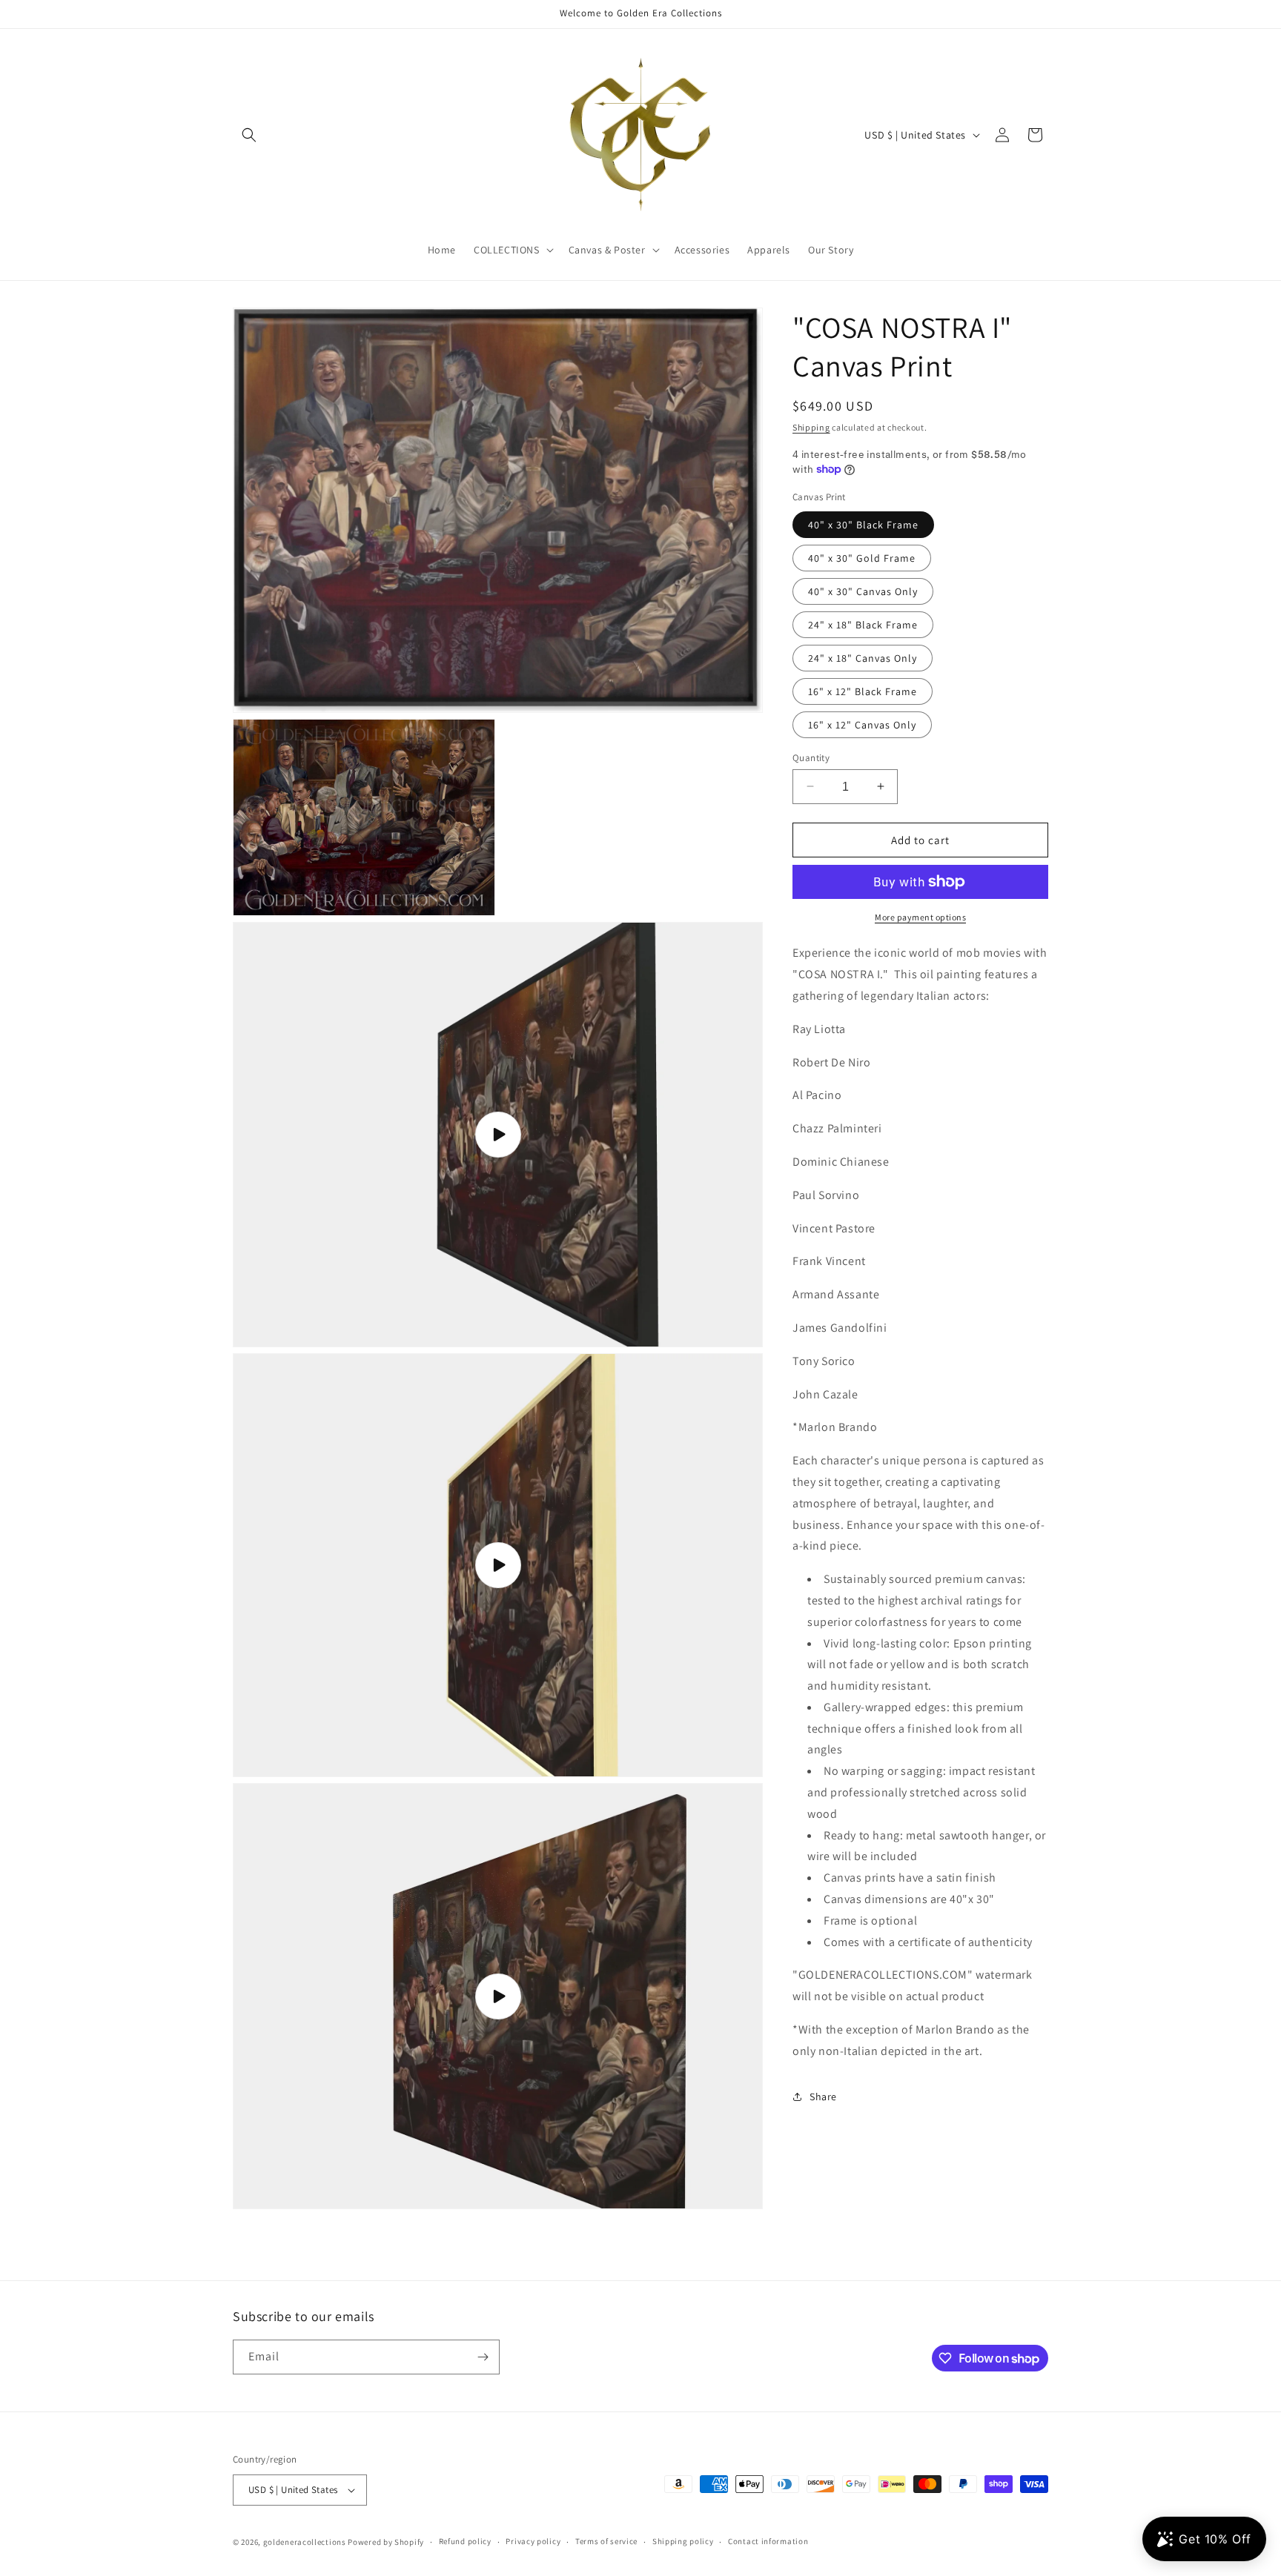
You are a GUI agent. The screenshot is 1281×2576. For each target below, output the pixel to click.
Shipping (811, 427)
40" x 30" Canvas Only (863, 591)
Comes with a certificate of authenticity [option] (928, 1941)
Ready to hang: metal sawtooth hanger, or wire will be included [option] (927, 1845)
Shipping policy (683, 2541)
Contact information (768, 2541)
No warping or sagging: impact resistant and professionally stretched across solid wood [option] (921, 1792)
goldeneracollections (305, 2542)
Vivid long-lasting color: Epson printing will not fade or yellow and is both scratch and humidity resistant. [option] (920, 1664)
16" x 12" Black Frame (863, 691)
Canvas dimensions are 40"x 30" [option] (909, 1898)
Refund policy (465, 2541)
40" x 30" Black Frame (863, 524)
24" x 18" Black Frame (863, 624)
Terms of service (606, 2541)
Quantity (811, 757)
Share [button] (823, 2096)
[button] (249, 135)
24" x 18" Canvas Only (863, 657)
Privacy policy (533, 2541)
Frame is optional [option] (870, 1920)
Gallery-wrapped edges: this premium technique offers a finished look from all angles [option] (916, 1728)
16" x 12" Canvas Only (862, 724)
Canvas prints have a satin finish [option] (910, 1878)
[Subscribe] (483, 2357)
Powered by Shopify (386, 2542)
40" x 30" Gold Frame (862, 557)
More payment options (920, 917)
